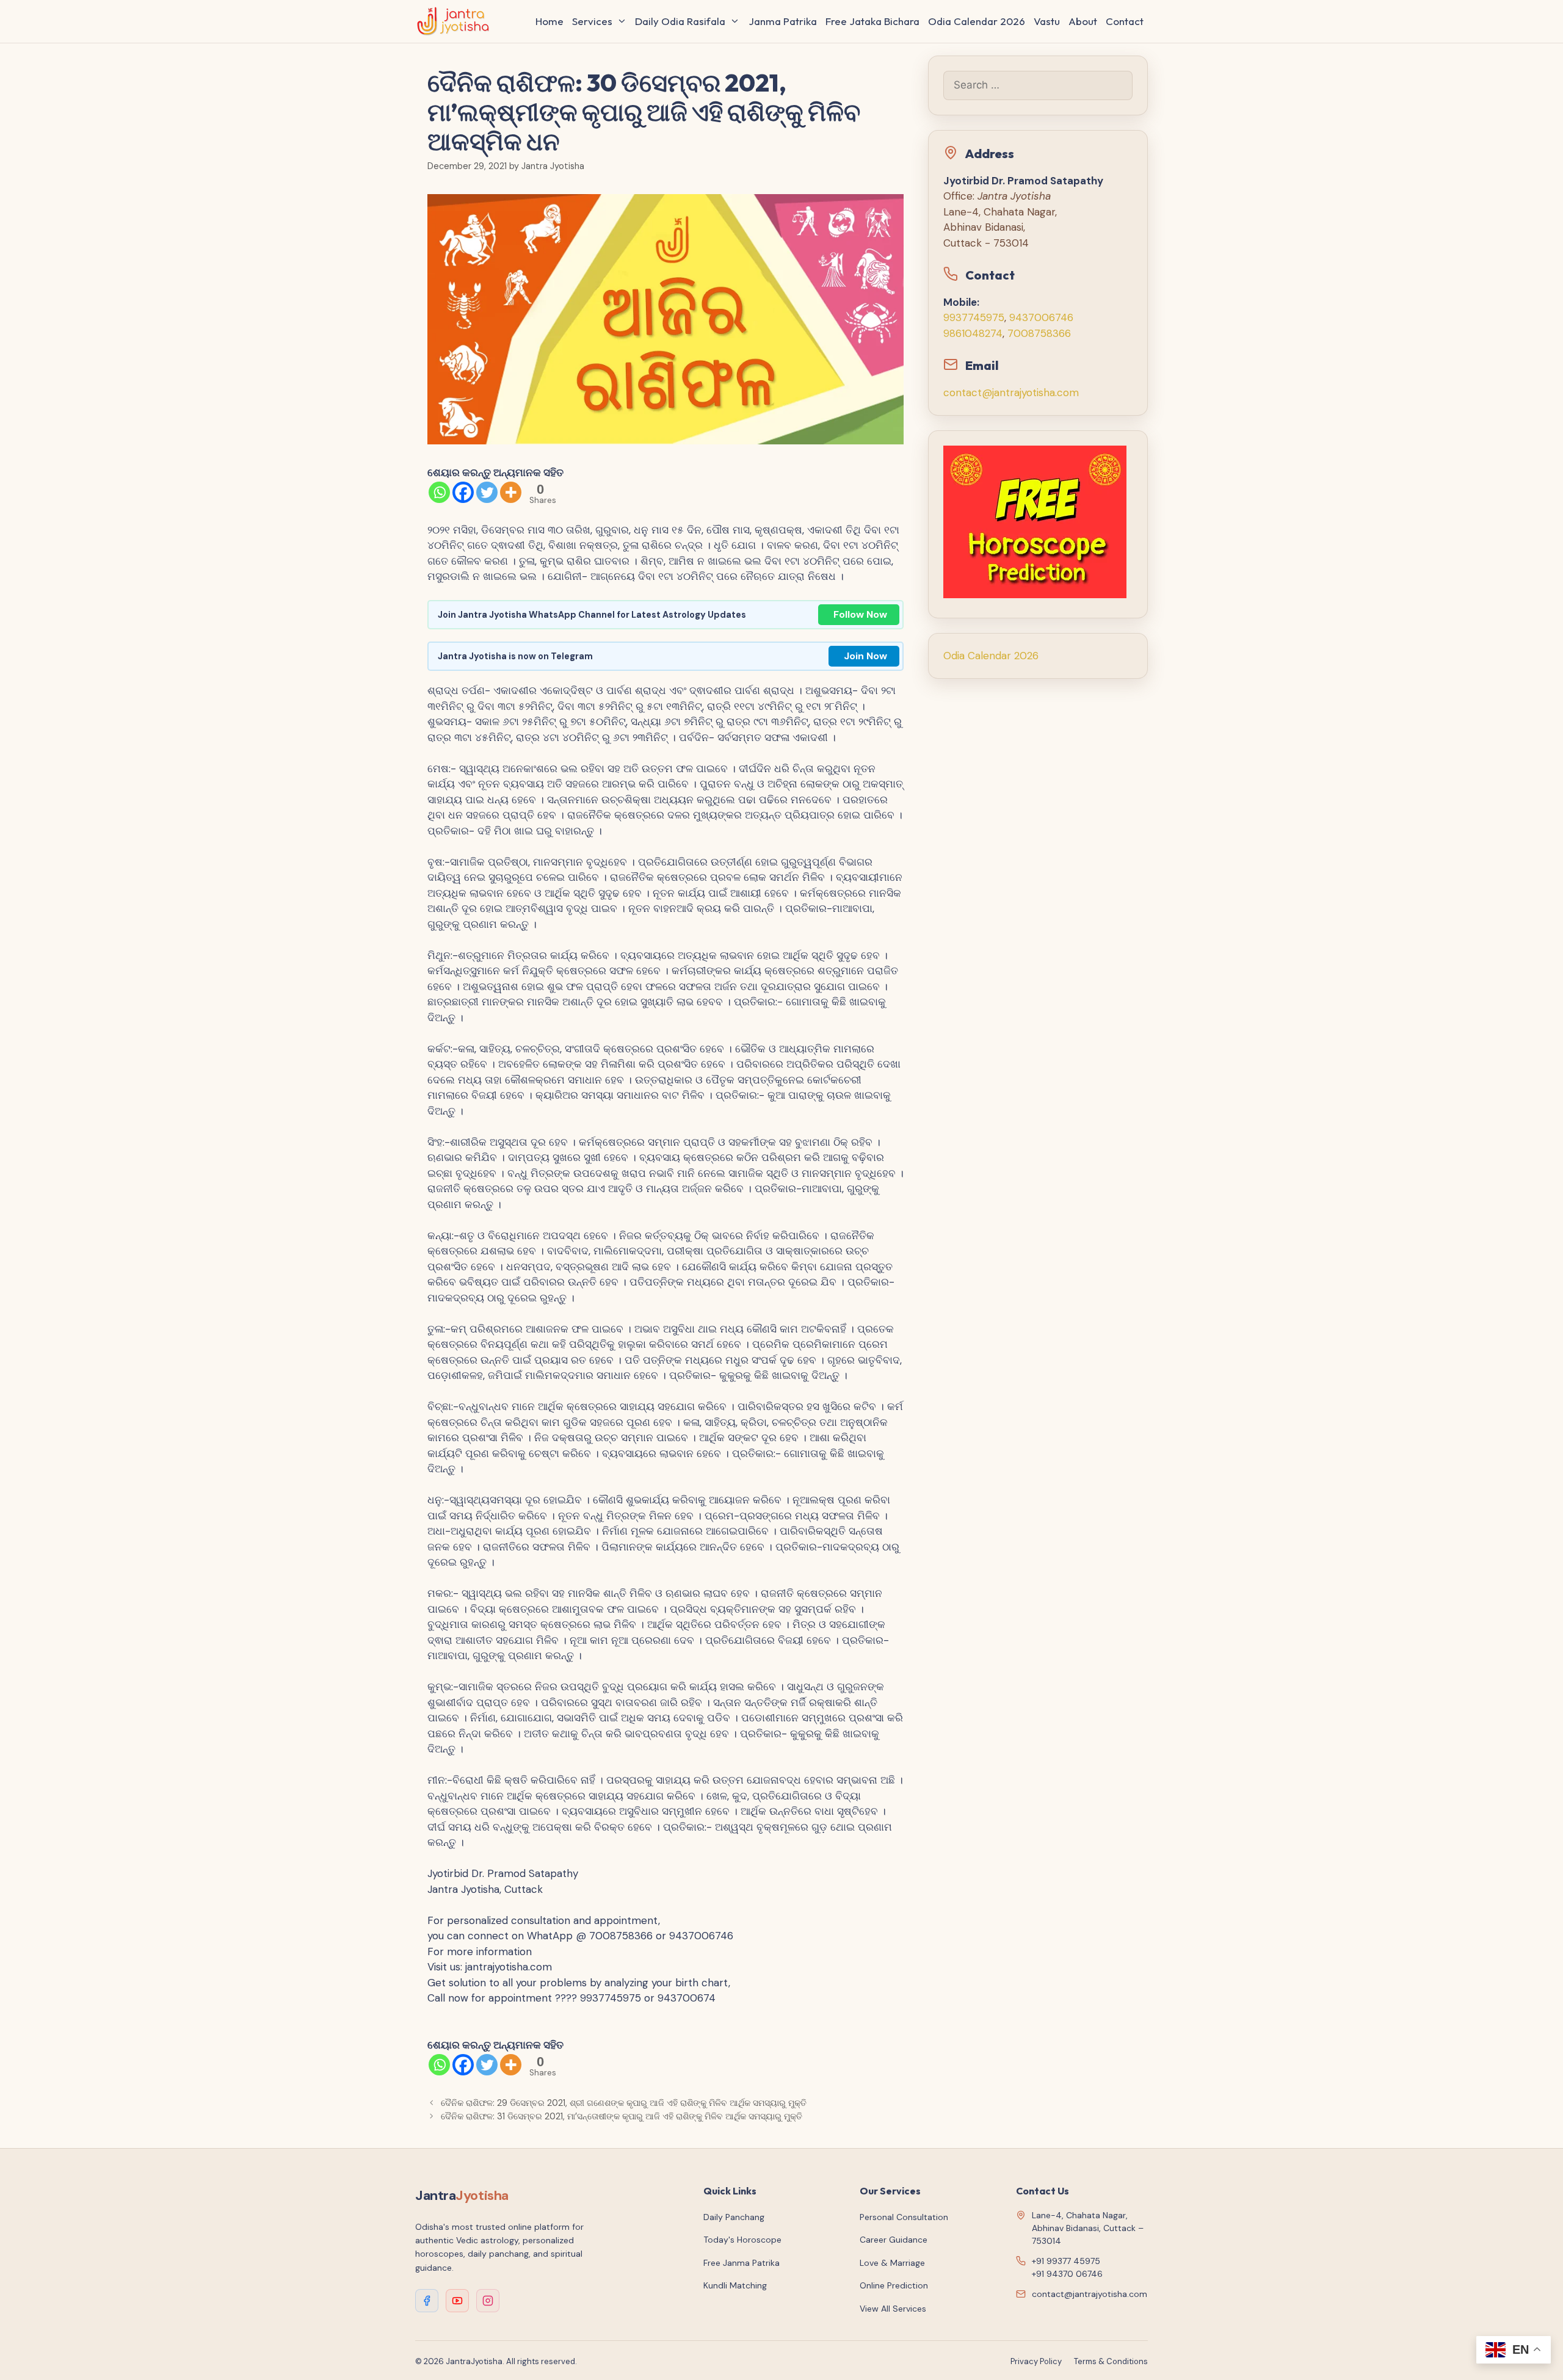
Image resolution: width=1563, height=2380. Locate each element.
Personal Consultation (904, 2217)
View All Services (893, 2309)
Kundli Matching (735, 2285)
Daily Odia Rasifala (680, 21)
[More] (511, 492)
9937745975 (974, 317)
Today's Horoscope (742, 2240)
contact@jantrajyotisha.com (1011, 392)
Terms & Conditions (1111, 2361)
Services (592, 21)
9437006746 (1041, 317)
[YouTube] (457, 2301)
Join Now (865, 656)
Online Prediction (894, 2285)
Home (549, 21)
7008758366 (1039, 333)
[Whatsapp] (439, 492)
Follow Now (860, 614)
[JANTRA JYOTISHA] (456, 21)
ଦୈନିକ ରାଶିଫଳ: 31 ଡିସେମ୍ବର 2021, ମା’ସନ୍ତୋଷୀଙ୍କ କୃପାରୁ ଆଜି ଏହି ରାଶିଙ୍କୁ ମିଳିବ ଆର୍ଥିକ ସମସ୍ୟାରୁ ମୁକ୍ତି (622, 2116)
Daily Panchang (734, 2217)
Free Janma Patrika (742, 2263)
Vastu (1047, 21)
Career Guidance (894, 2240)
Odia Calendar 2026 (977, 21)
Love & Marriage (892, 2263)
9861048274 (973, 333)
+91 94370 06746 (1067, 2274)
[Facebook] (463, 492)
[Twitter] (487, 492)
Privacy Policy (1036, 2361)
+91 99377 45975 (1066, 2261)
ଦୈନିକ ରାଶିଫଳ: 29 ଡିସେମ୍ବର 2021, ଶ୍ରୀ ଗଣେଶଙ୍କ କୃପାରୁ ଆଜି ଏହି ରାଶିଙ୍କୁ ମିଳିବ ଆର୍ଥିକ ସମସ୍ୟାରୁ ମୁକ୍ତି (624, 2103)
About (1083, 21)
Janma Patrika (783, 21)
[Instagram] (488, 2301)
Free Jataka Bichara (872, 21)
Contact (1125, 21)
